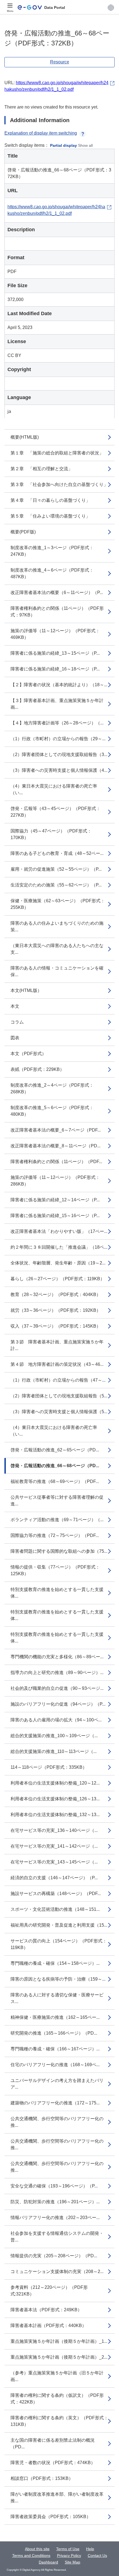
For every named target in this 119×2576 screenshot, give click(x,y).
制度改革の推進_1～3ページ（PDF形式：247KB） (52, 551)
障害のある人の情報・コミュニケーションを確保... (57, 971)
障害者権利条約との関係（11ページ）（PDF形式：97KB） (57, 612)
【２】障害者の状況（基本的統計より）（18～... (59, 685)
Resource (60, 62)
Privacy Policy (69, 2556)
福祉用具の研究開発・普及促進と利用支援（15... (59, 1925)
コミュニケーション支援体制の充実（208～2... (57, 2272)
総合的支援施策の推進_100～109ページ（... (54, 1736)
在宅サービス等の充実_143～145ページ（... (54, 1862)
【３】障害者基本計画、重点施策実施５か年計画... (57, 704)
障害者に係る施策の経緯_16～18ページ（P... (55, 669)
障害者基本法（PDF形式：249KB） (46, 2310)
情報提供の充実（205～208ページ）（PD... (54, 2256)
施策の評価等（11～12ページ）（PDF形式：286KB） (55, 1181)
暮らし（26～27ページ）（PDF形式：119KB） (58, 1279)
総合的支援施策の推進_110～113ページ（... (54, 1751)
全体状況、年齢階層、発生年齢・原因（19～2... (58, 1263)
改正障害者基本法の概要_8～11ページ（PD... (55, 1146)
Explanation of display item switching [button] (41, 133)
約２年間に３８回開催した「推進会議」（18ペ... (59, 1247)
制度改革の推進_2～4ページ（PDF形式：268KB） (52, 1088)
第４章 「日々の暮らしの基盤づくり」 (50, 500)
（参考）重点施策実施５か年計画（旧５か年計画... (57, 2376)
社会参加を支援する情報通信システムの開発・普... (57, 2237)
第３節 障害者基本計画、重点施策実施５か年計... (57, 1345)
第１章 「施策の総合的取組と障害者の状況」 (57, 453)
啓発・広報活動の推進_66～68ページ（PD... (55, 1466)
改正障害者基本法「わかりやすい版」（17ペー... (59, 1231)
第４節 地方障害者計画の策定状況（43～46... (57, 1364)
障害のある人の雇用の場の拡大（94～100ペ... (56, 1720)
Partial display (64, 145)
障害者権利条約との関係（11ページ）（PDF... (56, 1162)
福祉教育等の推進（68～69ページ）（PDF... (55, 1481)
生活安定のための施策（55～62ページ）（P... (56, 885)
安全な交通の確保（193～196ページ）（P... (54, 2186)
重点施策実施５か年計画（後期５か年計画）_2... (59, 2357)
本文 (15, 1006)
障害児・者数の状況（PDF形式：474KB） (53, 2463)
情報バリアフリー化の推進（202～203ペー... (55, 2218)
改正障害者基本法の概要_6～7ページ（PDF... (56, 1130)
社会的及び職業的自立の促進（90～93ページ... (57, 1688)
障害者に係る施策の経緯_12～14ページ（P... (55, 1200)
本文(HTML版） (26, 990)
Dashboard (48, 2562)
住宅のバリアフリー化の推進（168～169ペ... (55, 2065)
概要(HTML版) (25, 437)
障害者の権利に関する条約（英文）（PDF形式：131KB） (59, 2421)
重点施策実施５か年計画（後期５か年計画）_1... (59, 2341)
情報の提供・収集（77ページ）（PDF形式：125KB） (55, 1570)
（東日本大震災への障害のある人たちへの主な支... (57, 949)
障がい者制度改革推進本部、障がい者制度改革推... (57, 2497)
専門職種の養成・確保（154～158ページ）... (55, 1963)
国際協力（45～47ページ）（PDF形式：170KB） (51, 834)
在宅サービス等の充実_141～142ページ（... (54, 1846)
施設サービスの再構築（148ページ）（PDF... (56, 1894)
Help (90, 2549)
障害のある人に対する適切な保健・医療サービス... (57, 1998)
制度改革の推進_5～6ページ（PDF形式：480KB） (52, 1111)
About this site (37, 2549)
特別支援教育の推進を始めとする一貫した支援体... (57, 1593)
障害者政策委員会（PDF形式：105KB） (51, 2517)
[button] (111, 7)
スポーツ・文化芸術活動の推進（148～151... (55, 1909)
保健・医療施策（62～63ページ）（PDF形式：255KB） (58, 904)
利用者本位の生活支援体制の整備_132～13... (55, 1815)
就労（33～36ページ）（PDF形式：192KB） (56, 1310)
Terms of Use (68, 2549)
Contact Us (97, 2556)
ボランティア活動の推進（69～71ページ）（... (57, 1520)
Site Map (73, 2562)
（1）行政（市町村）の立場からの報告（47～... (58, 1380)
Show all (85, 145)
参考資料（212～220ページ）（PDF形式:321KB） (49, 2291)
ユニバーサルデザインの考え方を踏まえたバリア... (57, 2084)
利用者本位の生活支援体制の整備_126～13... (55, 1799)
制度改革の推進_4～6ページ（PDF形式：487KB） (52, 573)
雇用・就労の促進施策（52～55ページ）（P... (56, 869)
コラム (17, 1022)
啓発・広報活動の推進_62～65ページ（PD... (55, 1450)
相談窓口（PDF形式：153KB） (42, 2478)
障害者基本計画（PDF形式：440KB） (48, 2326)
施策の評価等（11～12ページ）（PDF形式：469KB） (55, 634)
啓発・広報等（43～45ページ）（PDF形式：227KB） (55, 812)
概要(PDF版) (23, 532)
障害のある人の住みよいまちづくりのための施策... (57, 926)
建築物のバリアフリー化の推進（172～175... (55, 2103)
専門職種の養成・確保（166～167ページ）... (55, 2049)
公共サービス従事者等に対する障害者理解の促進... (57, 1501)
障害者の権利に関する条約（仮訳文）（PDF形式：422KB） (57, 2399)
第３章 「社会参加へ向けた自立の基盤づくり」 (59, 484)
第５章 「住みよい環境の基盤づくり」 (50, 516)
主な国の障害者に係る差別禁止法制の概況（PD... (53, 2443)
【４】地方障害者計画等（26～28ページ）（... (57, 723)
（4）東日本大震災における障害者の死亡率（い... (54, 789)
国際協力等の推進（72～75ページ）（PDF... (55, 1535)
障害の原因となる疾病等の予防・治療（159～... (58, 1979)
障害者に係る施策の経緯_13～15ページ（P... (55, 653)
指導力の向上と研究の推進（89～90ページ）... (57, 1673)
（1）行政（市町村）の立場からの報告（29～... (58, 739)
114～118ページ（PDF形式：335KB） (49, 1767)
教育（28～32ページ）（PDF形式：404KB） (56, 1295)
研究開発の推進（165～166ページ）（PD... (54, 2033)
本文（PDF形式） (28, 1054)
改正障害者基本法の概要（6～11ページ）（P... (57, 592)
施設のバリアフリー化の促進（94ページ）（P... (58, 1704)
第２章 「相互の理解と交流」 (42, 469)
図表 (15, 1038)
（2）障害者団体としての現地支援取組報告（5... (59, 1396)
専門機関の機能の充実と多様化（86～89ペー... (57, 1657)
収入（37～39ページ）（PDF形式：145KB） (56, 1326)
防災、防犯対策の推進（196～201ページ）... (55, 2202)
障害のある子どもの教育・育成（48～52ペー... (57, 853)
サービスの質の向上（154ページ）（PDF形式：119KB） (59, 1944)
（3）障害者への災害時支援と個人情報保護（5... (59, 1412)
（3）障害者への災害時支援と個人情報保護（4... (59, 770)
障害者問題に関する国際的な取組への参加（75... (59, 1551)
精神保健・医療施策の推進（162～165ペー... (55, 2017)
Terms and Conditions (31, 2556)
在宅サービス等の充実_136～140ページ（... (54, 1830)
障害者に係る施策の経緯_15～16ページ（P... (55, 1216)
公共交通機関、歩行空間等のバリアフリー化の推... (57, 2122)
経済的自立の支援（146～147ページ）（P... (54, 1878)
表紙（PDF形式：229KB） (37, 1069)
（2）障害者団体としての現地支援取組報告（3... (59, 754)
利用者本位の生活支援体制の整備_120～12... (55, 1783)
